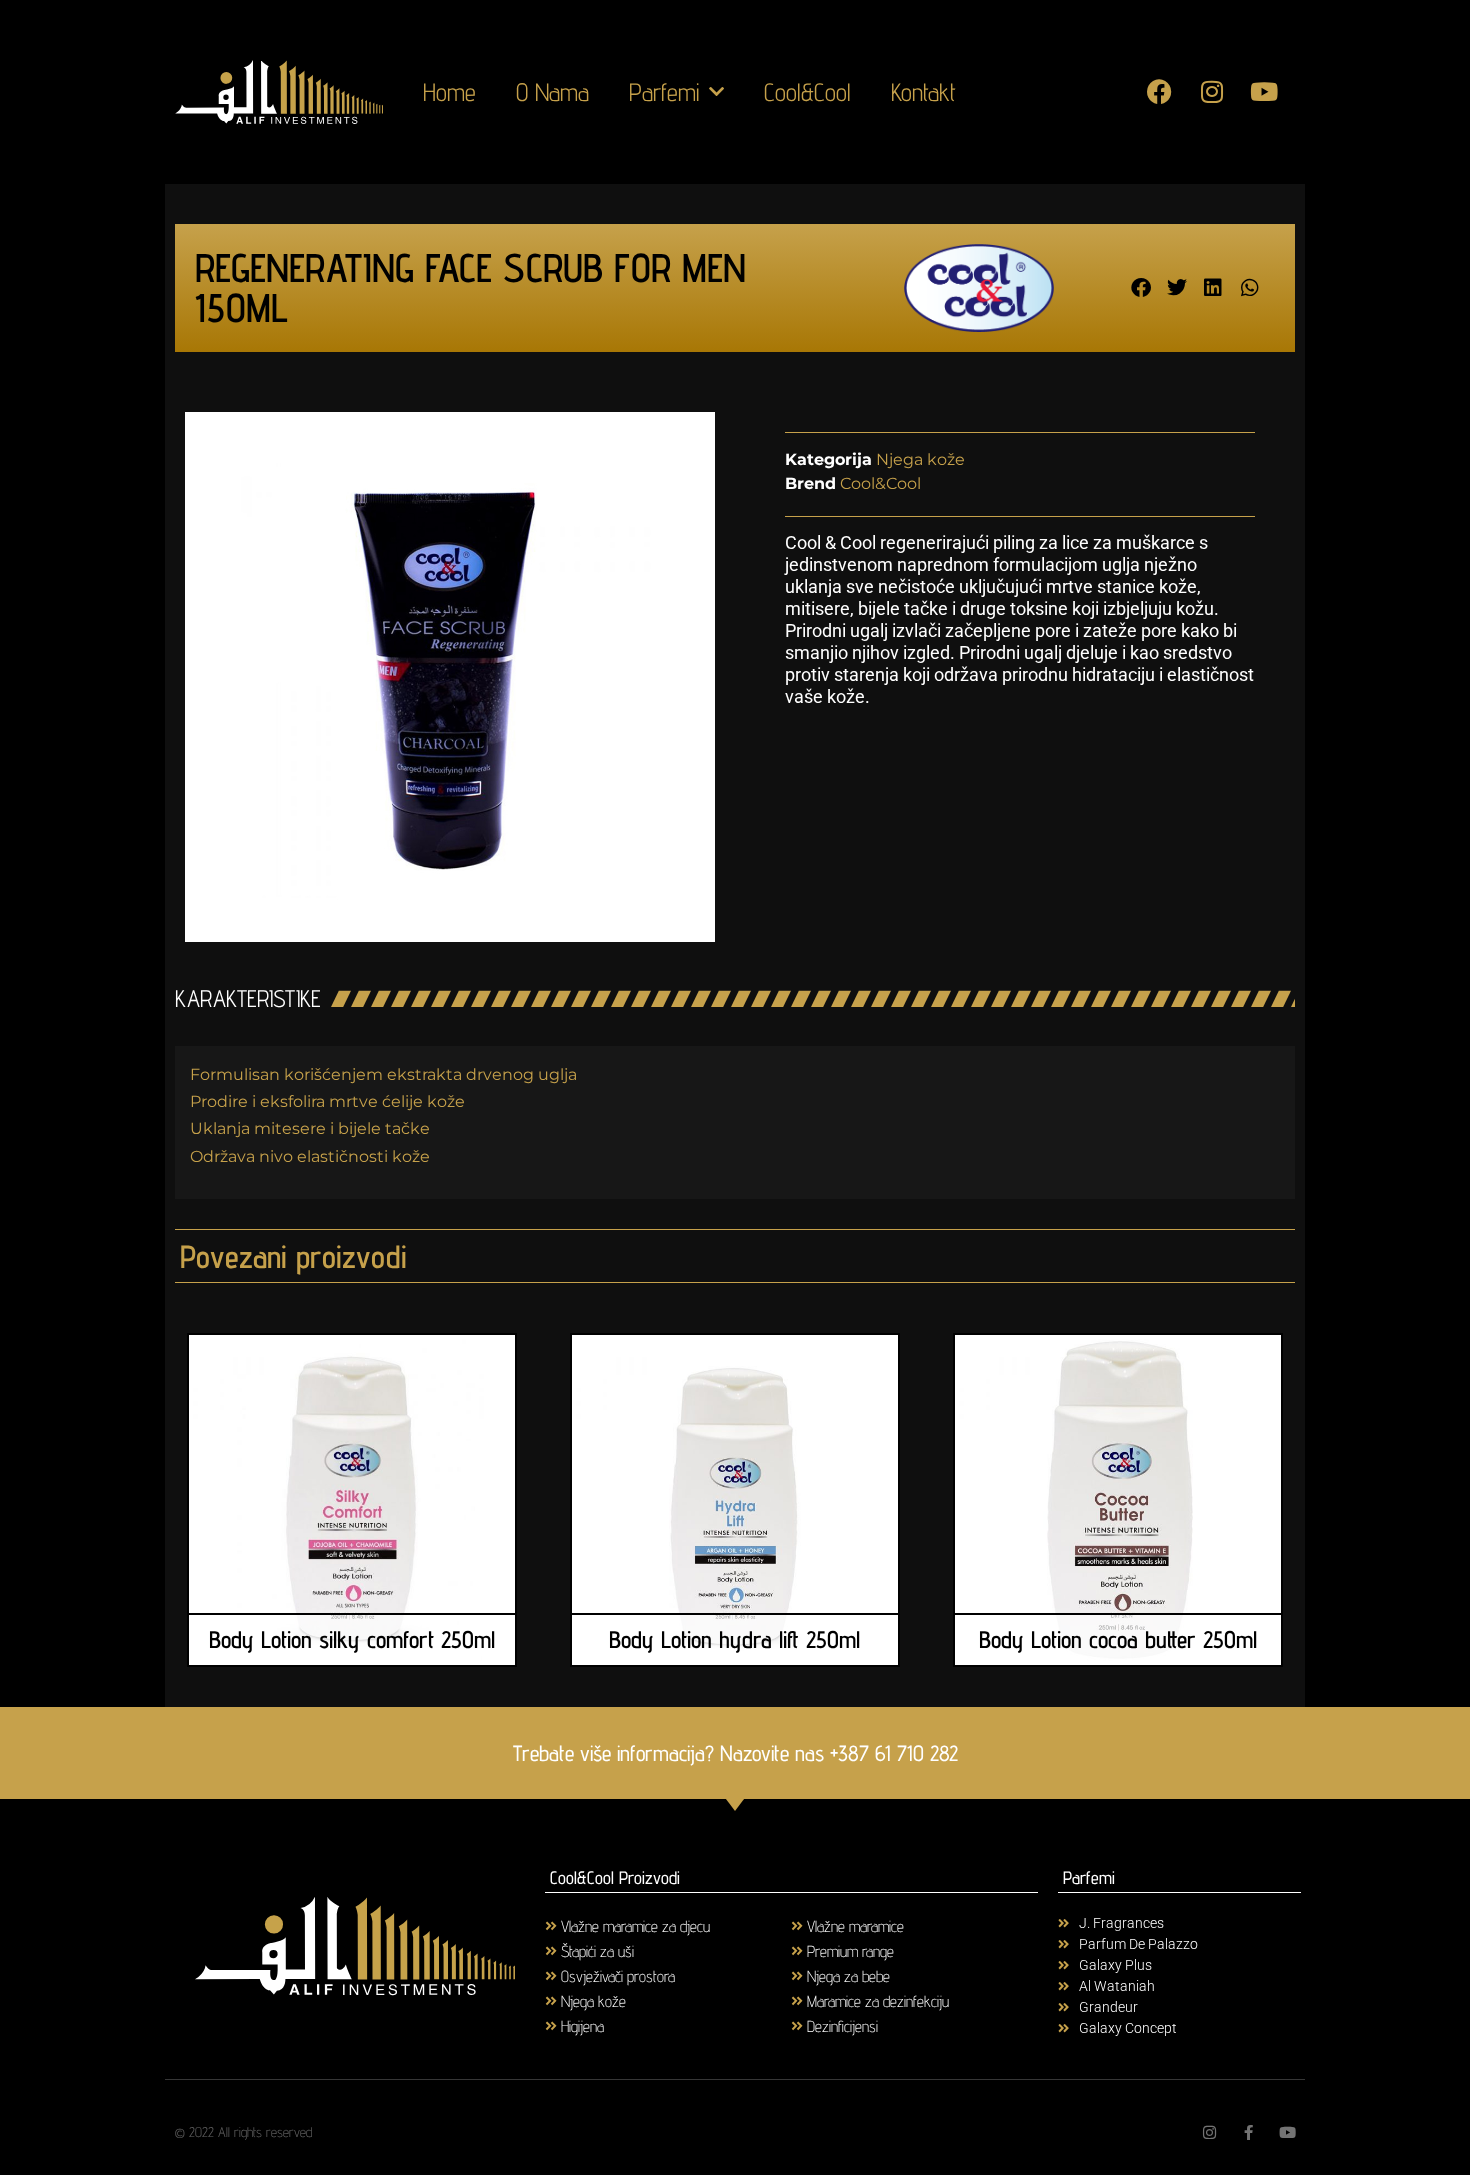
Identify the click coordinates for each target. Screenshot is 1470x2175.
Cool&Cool (807, 92)
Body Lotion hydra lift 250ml (734, 1639)
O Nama (552, 92)
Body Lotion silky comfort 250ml (352, 1639)
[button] (1141, 288)
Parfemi (664, 92)
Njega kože (920, 459)
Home (449, 92)
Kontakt (923, 92)
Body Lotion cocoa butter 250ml (1118, 1639)
